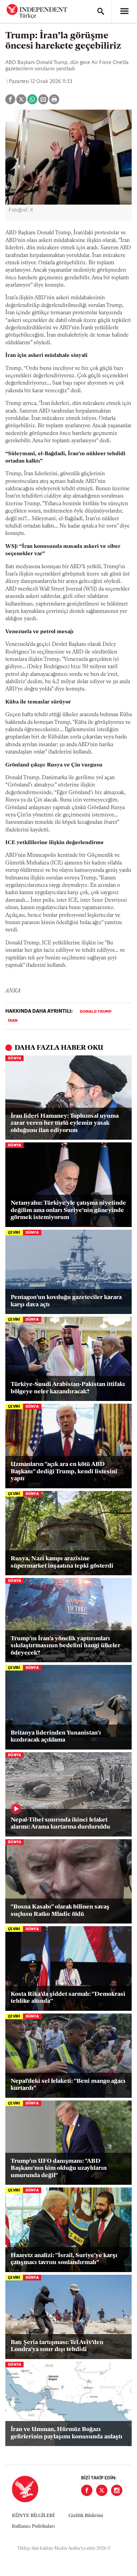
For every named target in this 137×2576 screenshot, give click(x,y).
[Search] (101, 11)
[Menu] (124, 11)
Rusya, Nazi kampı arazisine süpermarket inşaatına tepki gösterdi (62, 1563)
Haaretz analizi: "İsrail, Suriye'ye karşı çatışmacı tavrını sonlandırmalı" (64, 2259)
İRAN (13, 1021)
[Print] (54, 99)
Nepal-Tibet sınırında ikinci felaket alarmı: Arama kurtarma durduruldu (60, 1824)
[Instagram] (117, 2490)
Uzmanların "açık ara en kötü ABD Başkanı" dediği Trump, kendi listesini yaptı (64, 1472)
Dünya (14, 1059)
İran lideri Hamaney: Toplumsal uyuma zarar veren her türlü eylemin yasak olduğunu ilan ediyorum (65, 1124)
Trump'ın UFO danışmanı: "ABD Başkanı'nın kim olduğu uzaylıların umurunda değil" (59, 2169)
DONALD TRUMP (96, 1012)
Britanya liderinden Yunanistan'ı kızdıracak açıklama (56, 1737)
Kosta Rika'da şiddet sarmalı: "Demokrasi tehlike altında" (68, 1998)
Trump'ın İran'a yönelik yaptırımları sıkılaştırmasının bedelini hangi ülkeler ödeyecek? (66, 1646)
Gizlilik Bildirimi (86, 2516)
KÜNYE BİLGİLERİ (33, 2516)
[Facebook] (87, 2490)
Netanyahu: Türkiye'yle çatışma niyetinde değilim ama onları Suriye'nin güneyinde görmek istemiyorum (68, 1211)
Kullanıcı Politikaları (33, 2527)
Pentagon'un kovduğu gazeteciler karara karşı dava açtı (66, 1301)
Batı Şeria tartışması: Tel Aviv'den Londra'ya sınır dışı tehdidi (57, 2346)
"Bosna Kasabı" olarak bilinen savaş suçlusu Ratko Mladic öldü (60, 1911)
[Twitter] (102, 2490)
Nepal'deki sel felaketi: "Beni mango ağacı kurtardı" (68, 2085)
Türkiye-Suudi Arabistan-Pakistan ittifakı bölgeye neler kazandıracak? (68, 1388)
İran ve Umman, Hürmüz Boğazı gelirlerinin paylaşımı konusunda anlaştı (67, 2433)
